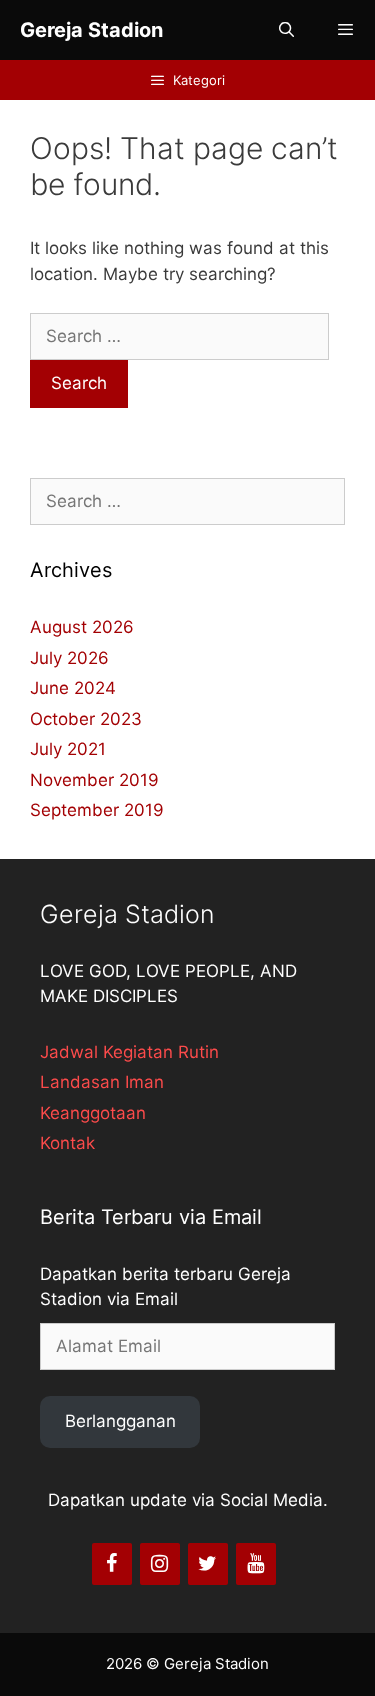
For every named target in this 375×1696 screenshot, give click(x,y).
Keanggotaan (93, 1113)
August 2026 (82, 627)
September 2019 (97, 810)
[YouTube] (256, 1564)
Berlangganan (120, 1421)
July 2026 (69, 658)
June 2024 (73, 688)
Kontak (67, 1143)
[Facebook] (112, 1564)
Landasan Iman (102, 1082)
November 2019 (94, 780)
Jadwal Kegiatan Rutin (129, 1052)
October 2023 (86, 719)
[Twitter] (208, 1564)
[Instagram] (160, 1564)
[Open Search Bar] (285, 30)
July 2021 (68, 749)
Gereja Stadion (91, 30)
